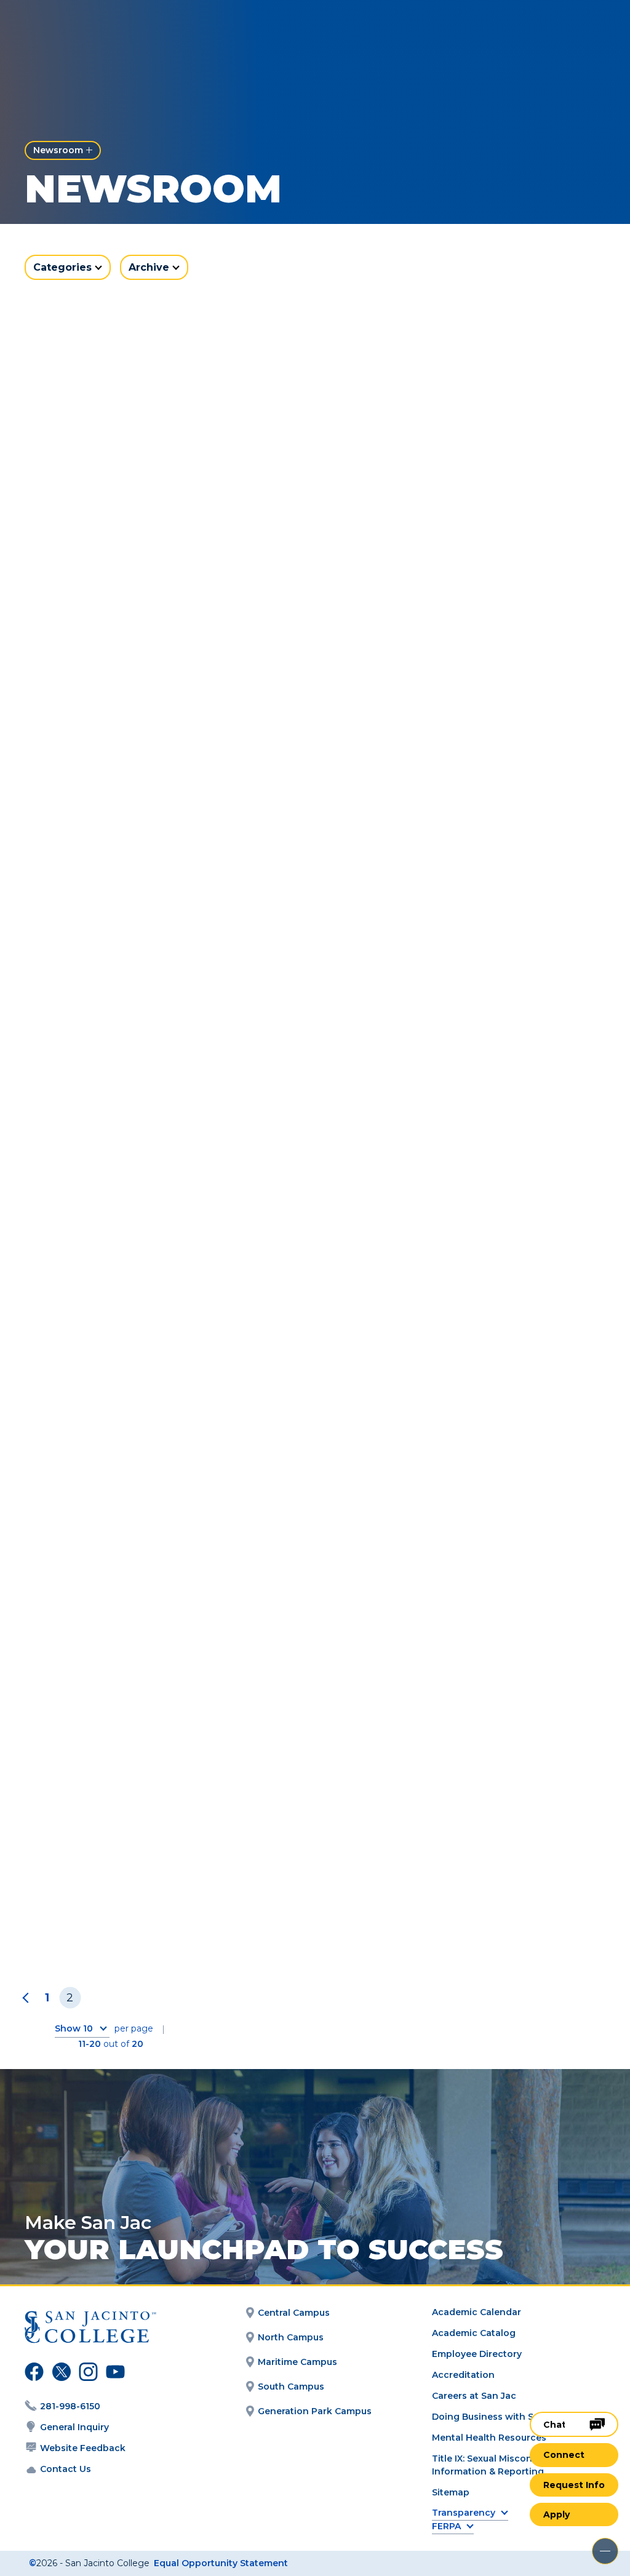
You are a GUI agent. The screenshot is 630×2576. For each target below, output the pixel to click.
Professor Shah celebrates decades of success (163, 1240)
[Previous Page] (28, 1998)
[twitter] (60, 2374)
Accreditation (463, 2375)
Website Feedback (83, 2448)
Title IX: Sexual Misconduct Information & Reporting (492, 2465)
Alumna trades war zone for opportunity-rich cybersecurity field (155, 1916)
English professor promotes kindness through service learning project (161, 909)
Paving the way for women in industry (460, 1908)
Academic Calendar (476, 2312)
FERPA (446, 2526)
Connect (564, 2455)
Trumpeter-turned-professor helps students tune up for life (448, 1585)
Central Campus (294, 2313)
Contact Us (66, 2469)
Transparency (464, 2513)
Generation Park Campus (315, 2411)
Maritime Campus (297, 2362)
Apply (556, 2514)
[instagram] (87, 2374)
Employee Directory (477, 2354)
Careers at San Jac (474, 2396)
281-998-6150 (70, 2406)
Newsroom (58, 150)
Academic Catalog (474, 2333)
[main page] (81, 29)
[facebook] (33, 2374)
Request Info (574, 2485)
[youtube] (113, 2374)
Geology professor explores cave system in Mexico (444, 564)
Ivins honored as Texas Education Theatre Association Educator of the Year (455, 1247)
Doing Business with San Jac (497, 2417)
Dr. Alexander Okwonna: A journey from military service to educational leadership (157, 571)
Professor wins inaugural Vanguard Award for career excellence (153, 1585)
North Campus (291, 2337)
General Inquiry (74, 2427)
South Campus (291, 2387)
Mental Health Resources (489, 2438)
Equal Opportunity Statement (221, 2563)
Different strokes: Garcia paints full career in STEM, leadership (451, 909)
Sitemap (451, 2492)
